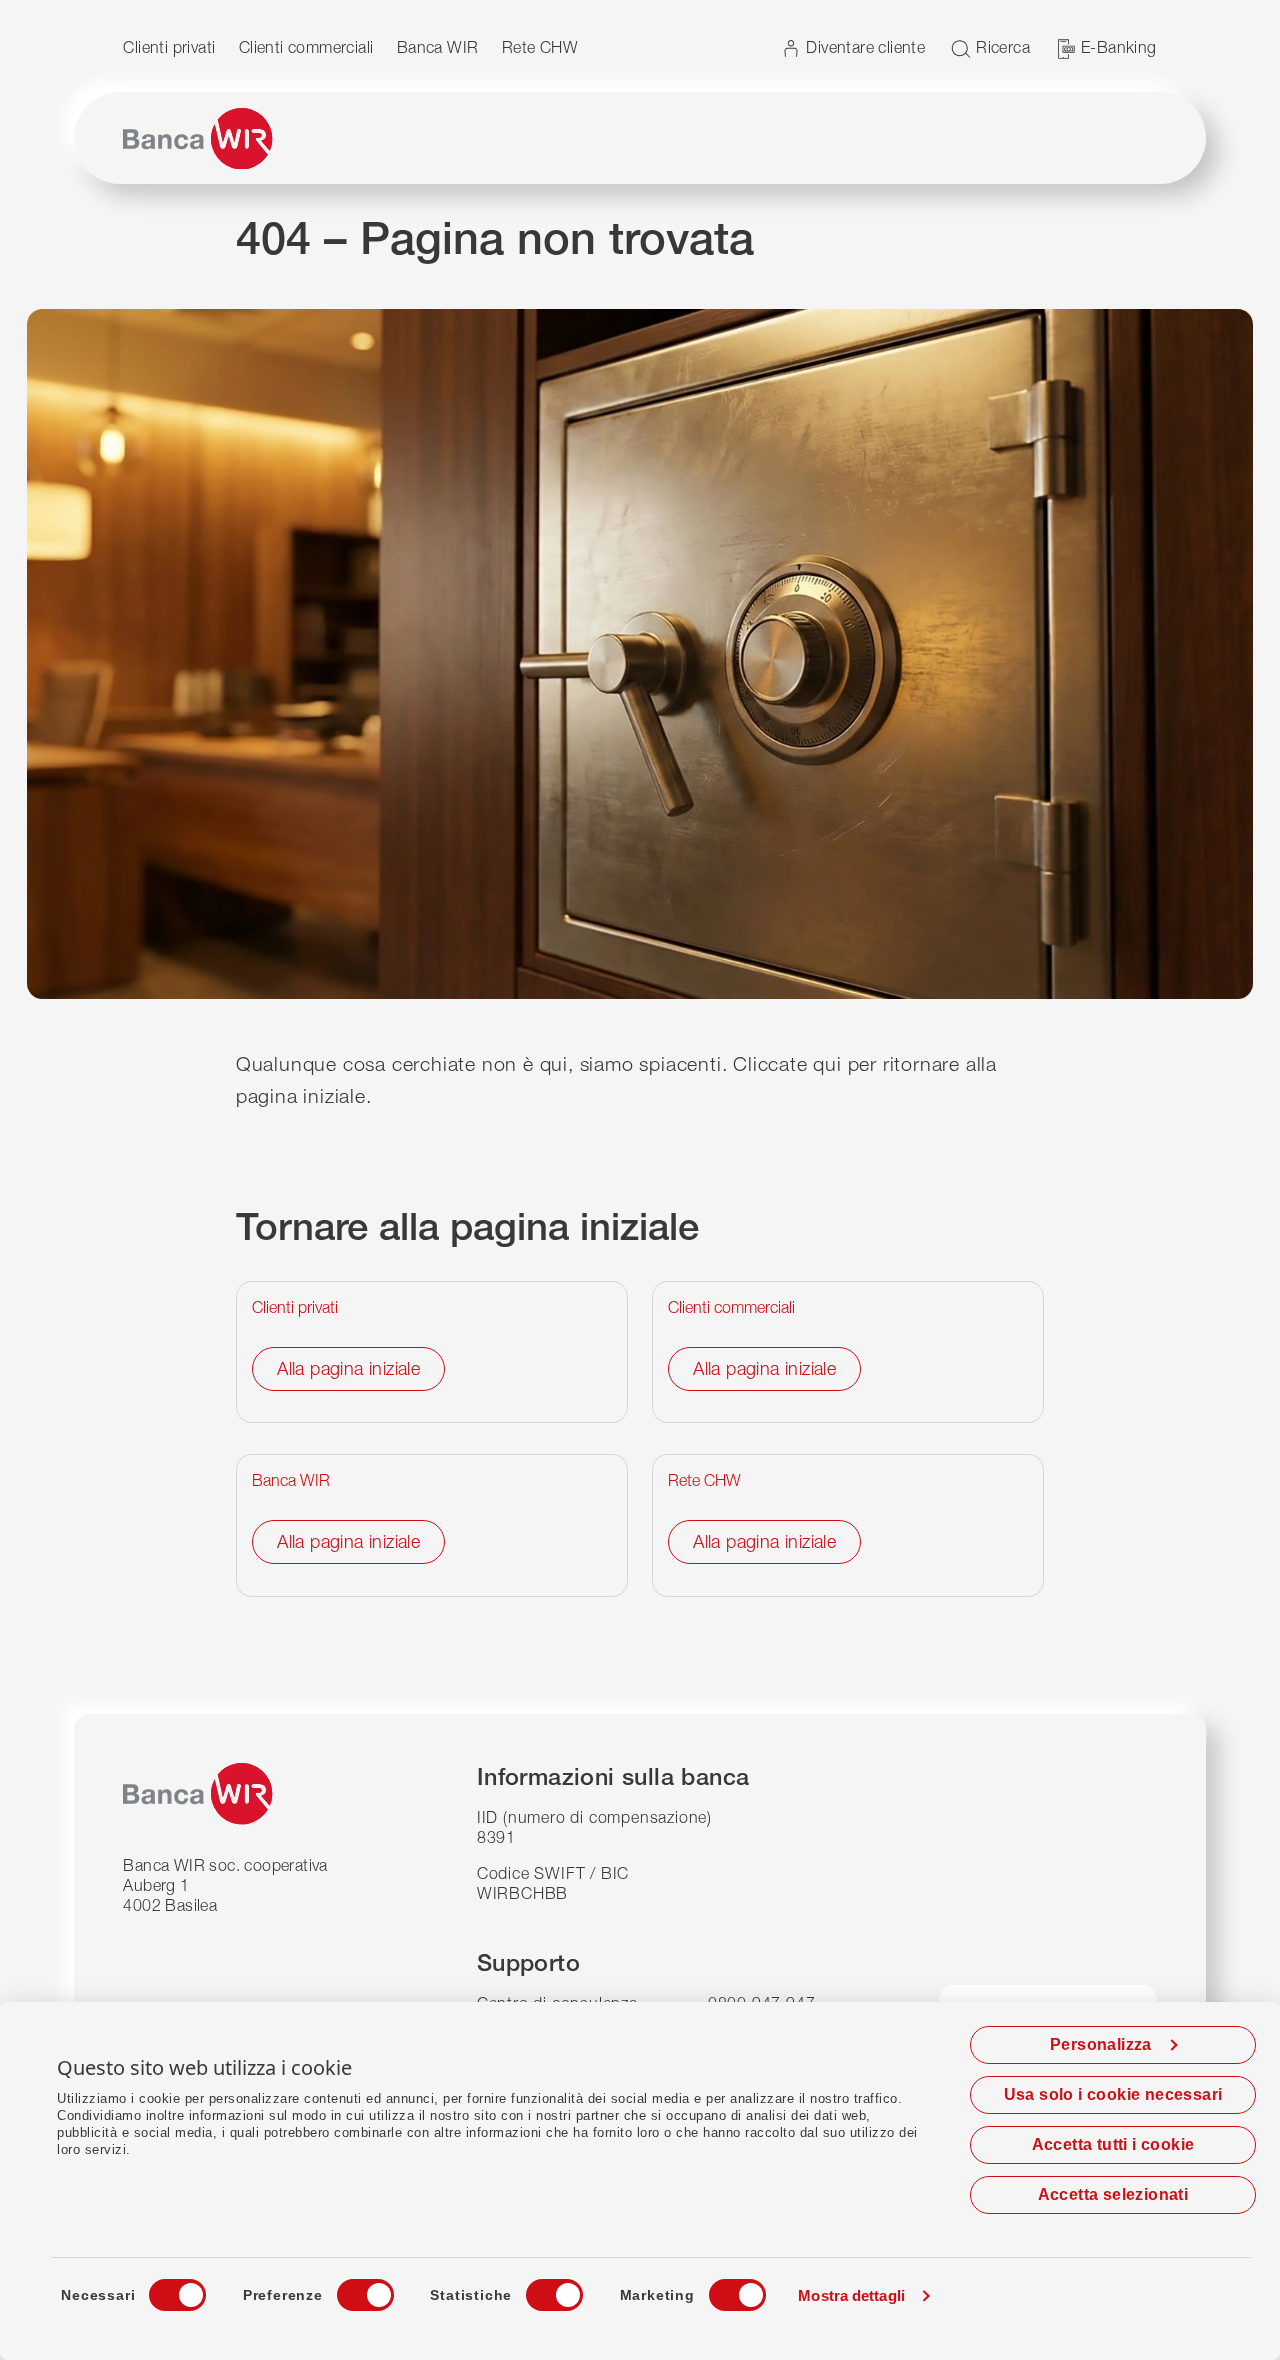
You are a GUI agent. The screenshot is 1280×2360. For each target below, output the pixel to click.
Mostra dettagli (851, 2295)
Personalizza (1101, 2044)
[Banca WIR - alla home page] (197, 138)
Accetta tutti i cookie (1113, 2144)
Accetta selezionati (1113, 2194)
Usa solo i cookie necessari (1113, 2094)
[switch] (347, 2289)
